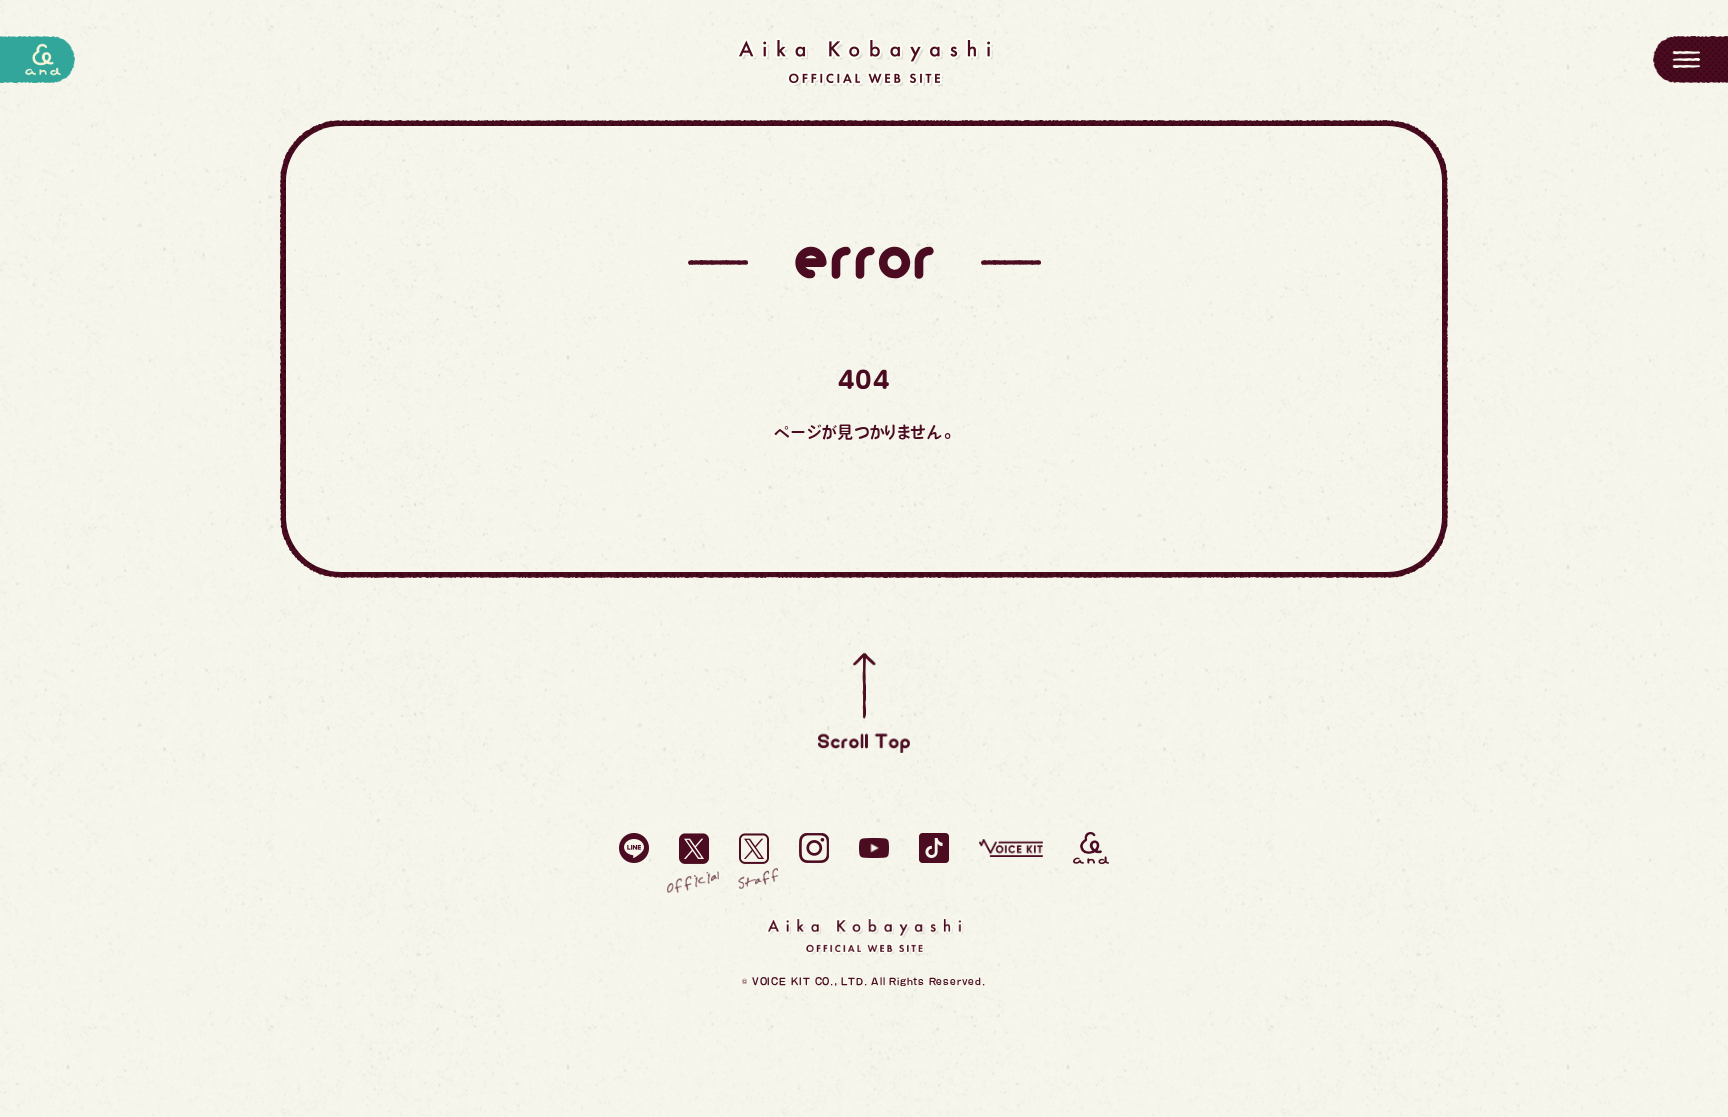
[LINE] (634, 848)
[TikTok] (934, 848)
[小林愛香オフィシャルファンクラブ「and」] (1091, 848)
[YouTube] (874, 848)
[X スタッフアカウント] (754, 848)
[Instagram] (814, 848)
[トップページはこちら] (864, 62)
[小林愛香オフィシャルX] (694, 848)
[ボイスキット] (1011, 848)
